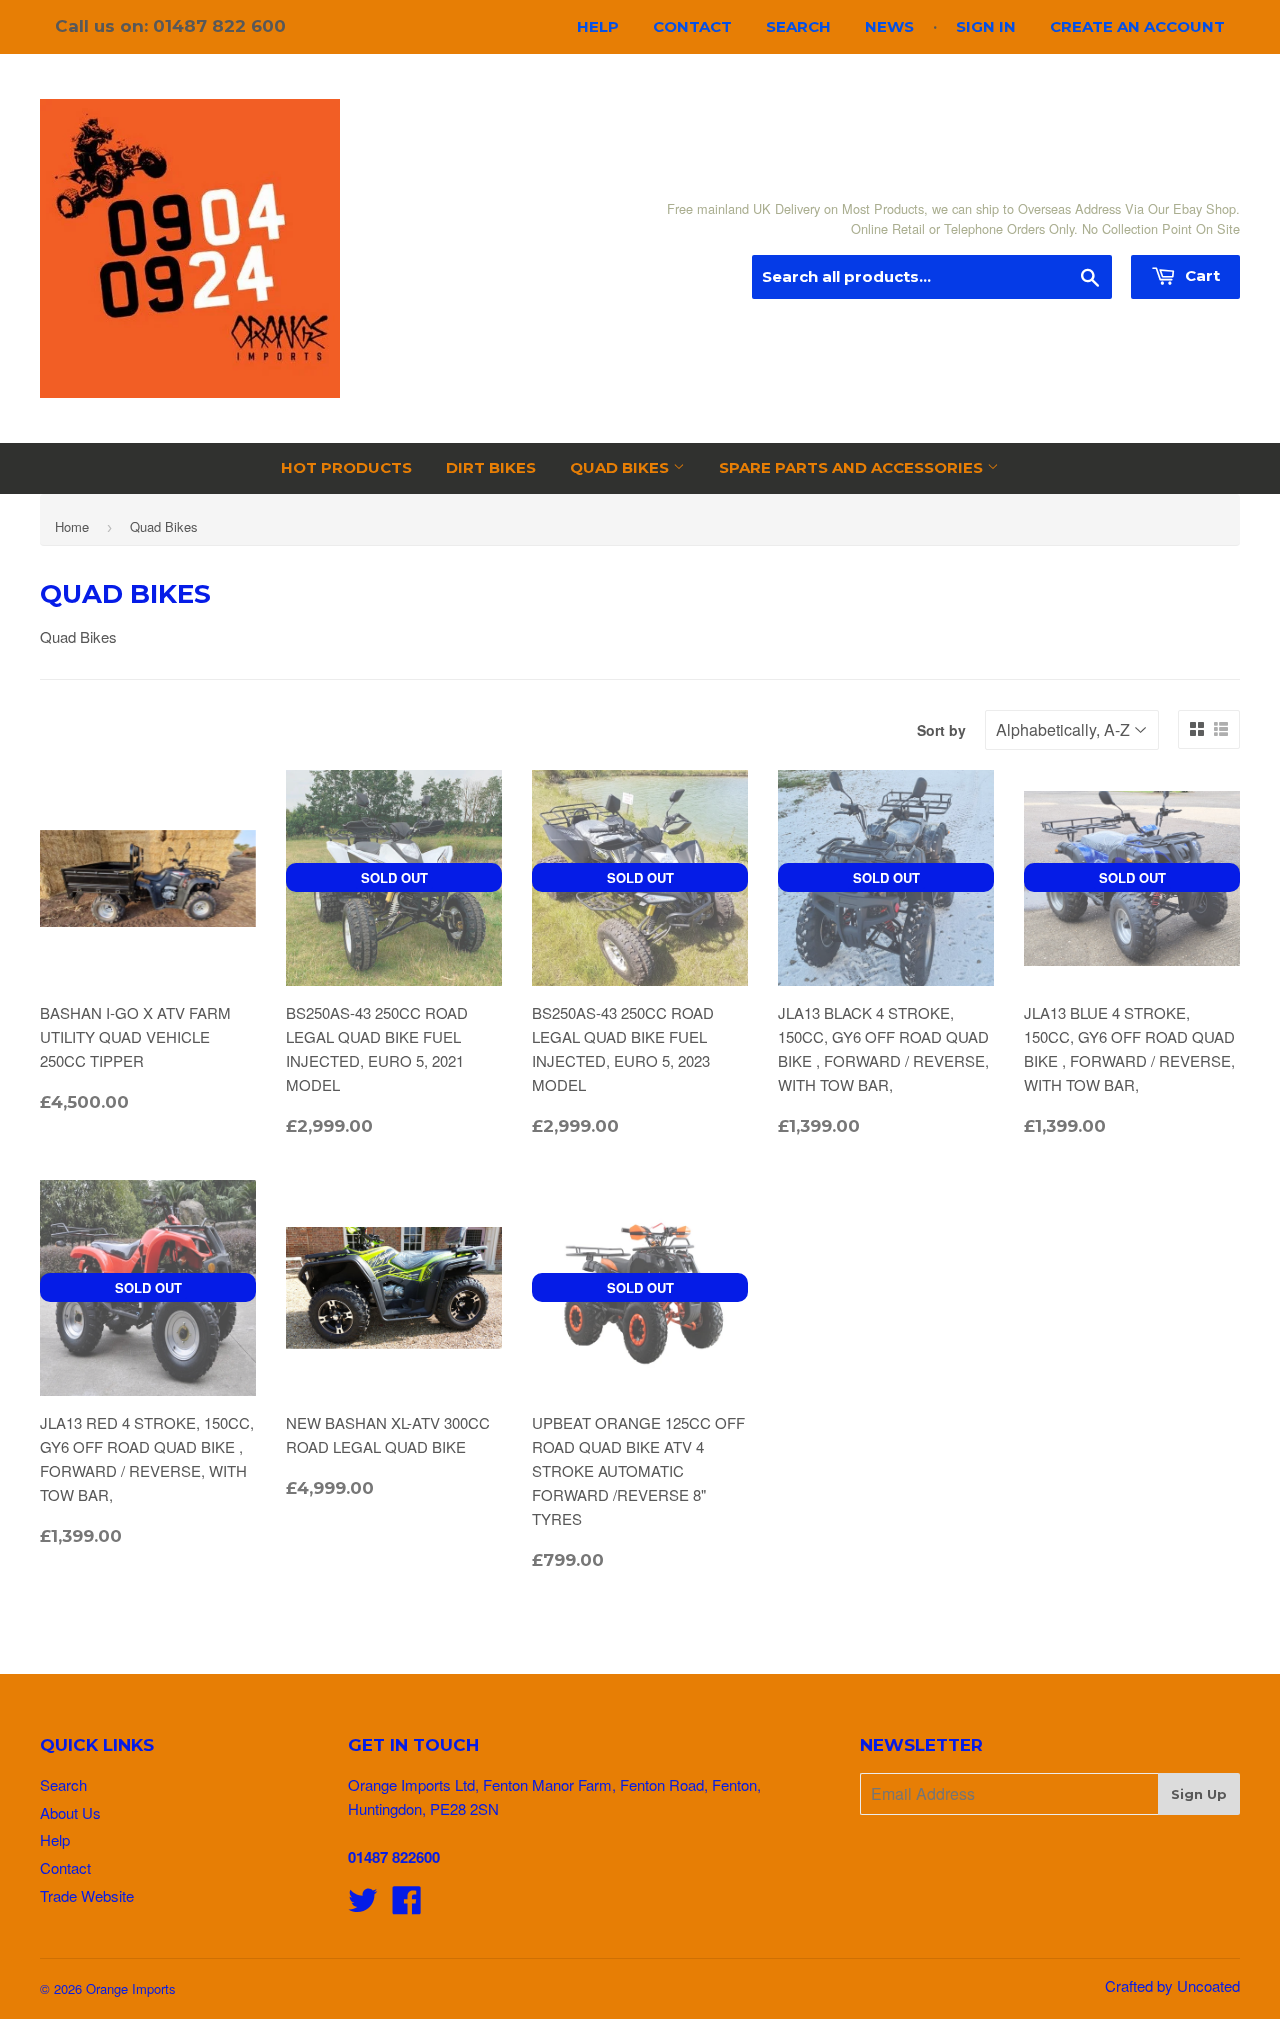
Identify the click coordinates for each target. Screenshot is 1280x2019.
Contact (692, 26)
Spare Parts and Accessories (853, 467)
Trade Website (87, 1895)
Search (798, 26)
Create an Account (1137, 26)
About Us (70, 1812)
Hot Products (346, 467)
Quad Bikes (621, 467)
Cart (1200, 275)
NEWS (889, 26)
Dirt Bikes (491, 467)
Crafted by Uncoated (1172, 1985)
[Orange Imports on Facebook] (407, 1905)
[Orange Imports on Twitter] (363, 1905)
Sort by (941, 730)
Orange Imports (131, 1988)
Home (72, 526)
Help (598, 26)
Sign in (986, 26)
